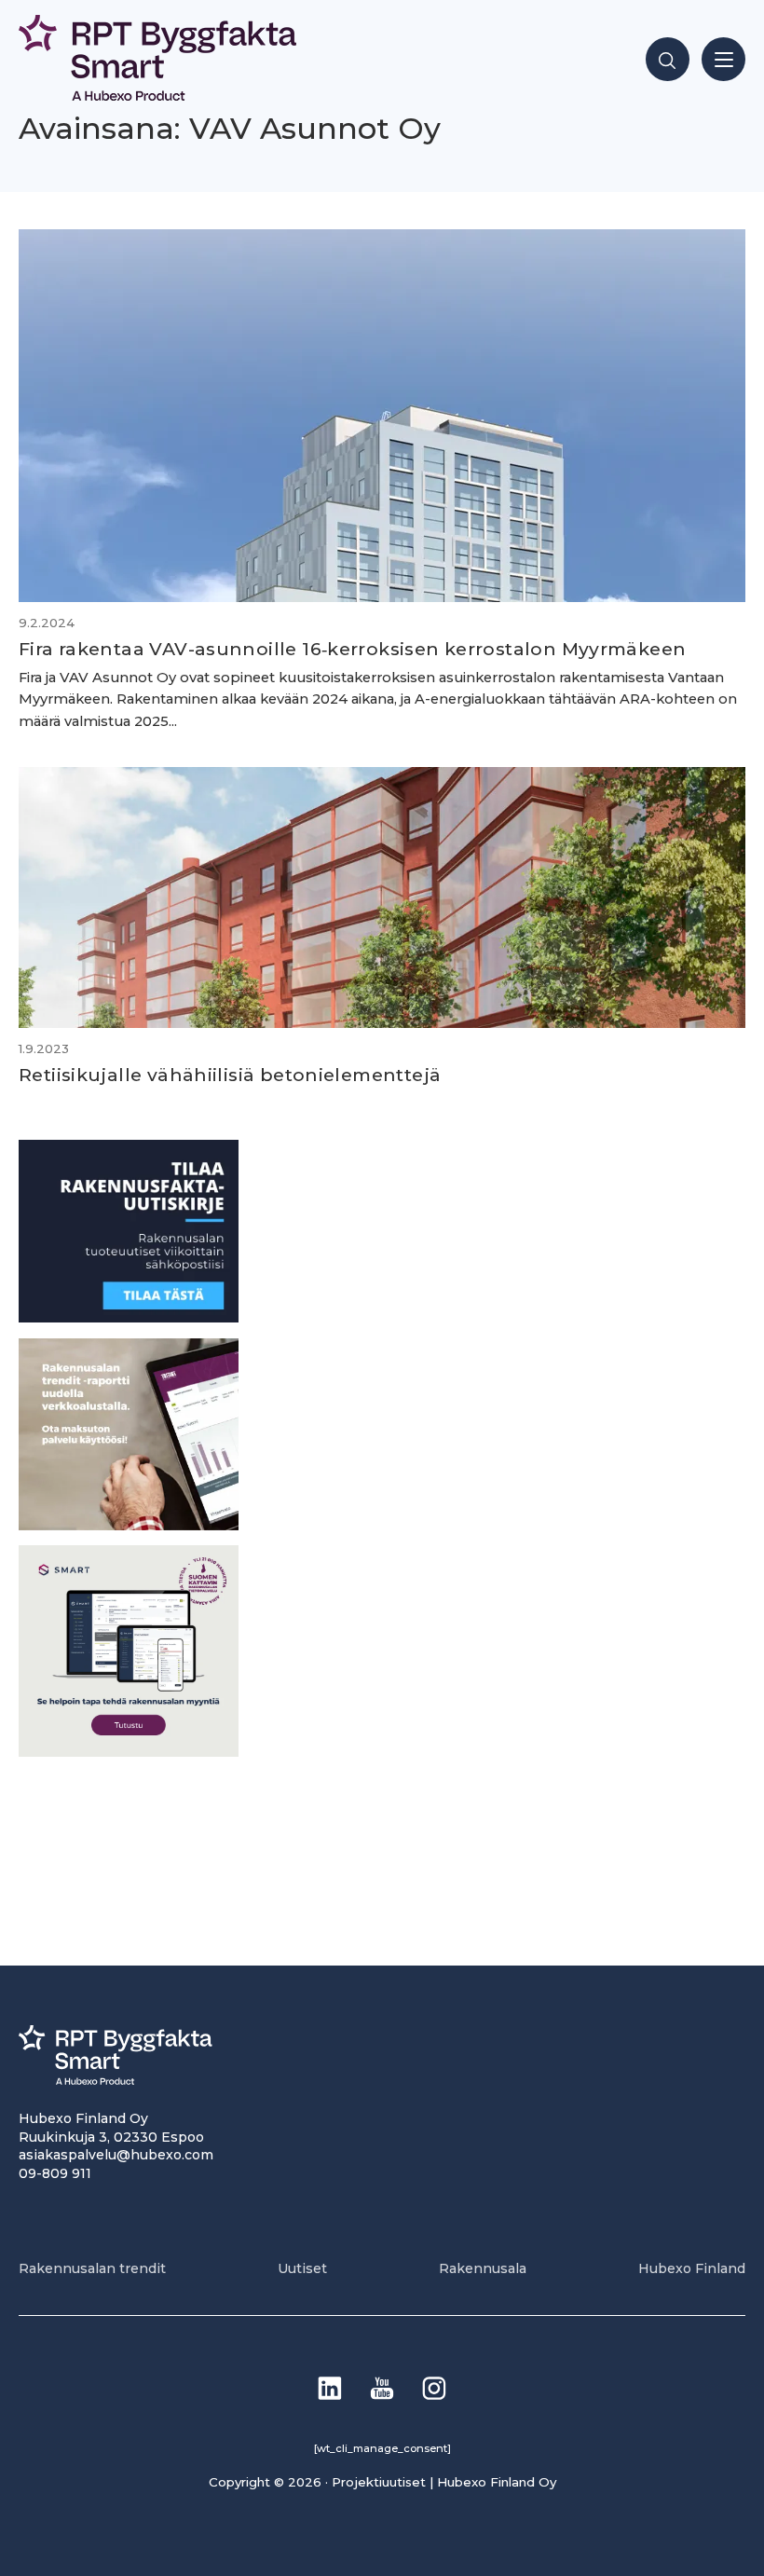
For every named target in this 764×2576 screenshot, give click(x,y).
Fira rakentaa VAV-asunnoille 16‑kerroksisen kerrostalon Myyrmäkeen (352, 649)
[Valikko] (723, 59)
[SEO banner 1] (129, 1752)
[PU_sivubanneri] (129, 1525)
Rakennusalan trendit (92, 2268)
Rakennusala (483, 2268)
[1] (129, 1317)
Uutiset (302, 2268)
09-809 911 (55, 2173)
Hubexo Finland (692, 2268)
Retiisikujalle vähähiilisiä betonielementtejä (230, 1075)
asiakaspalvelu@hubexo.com (116, 2155)
